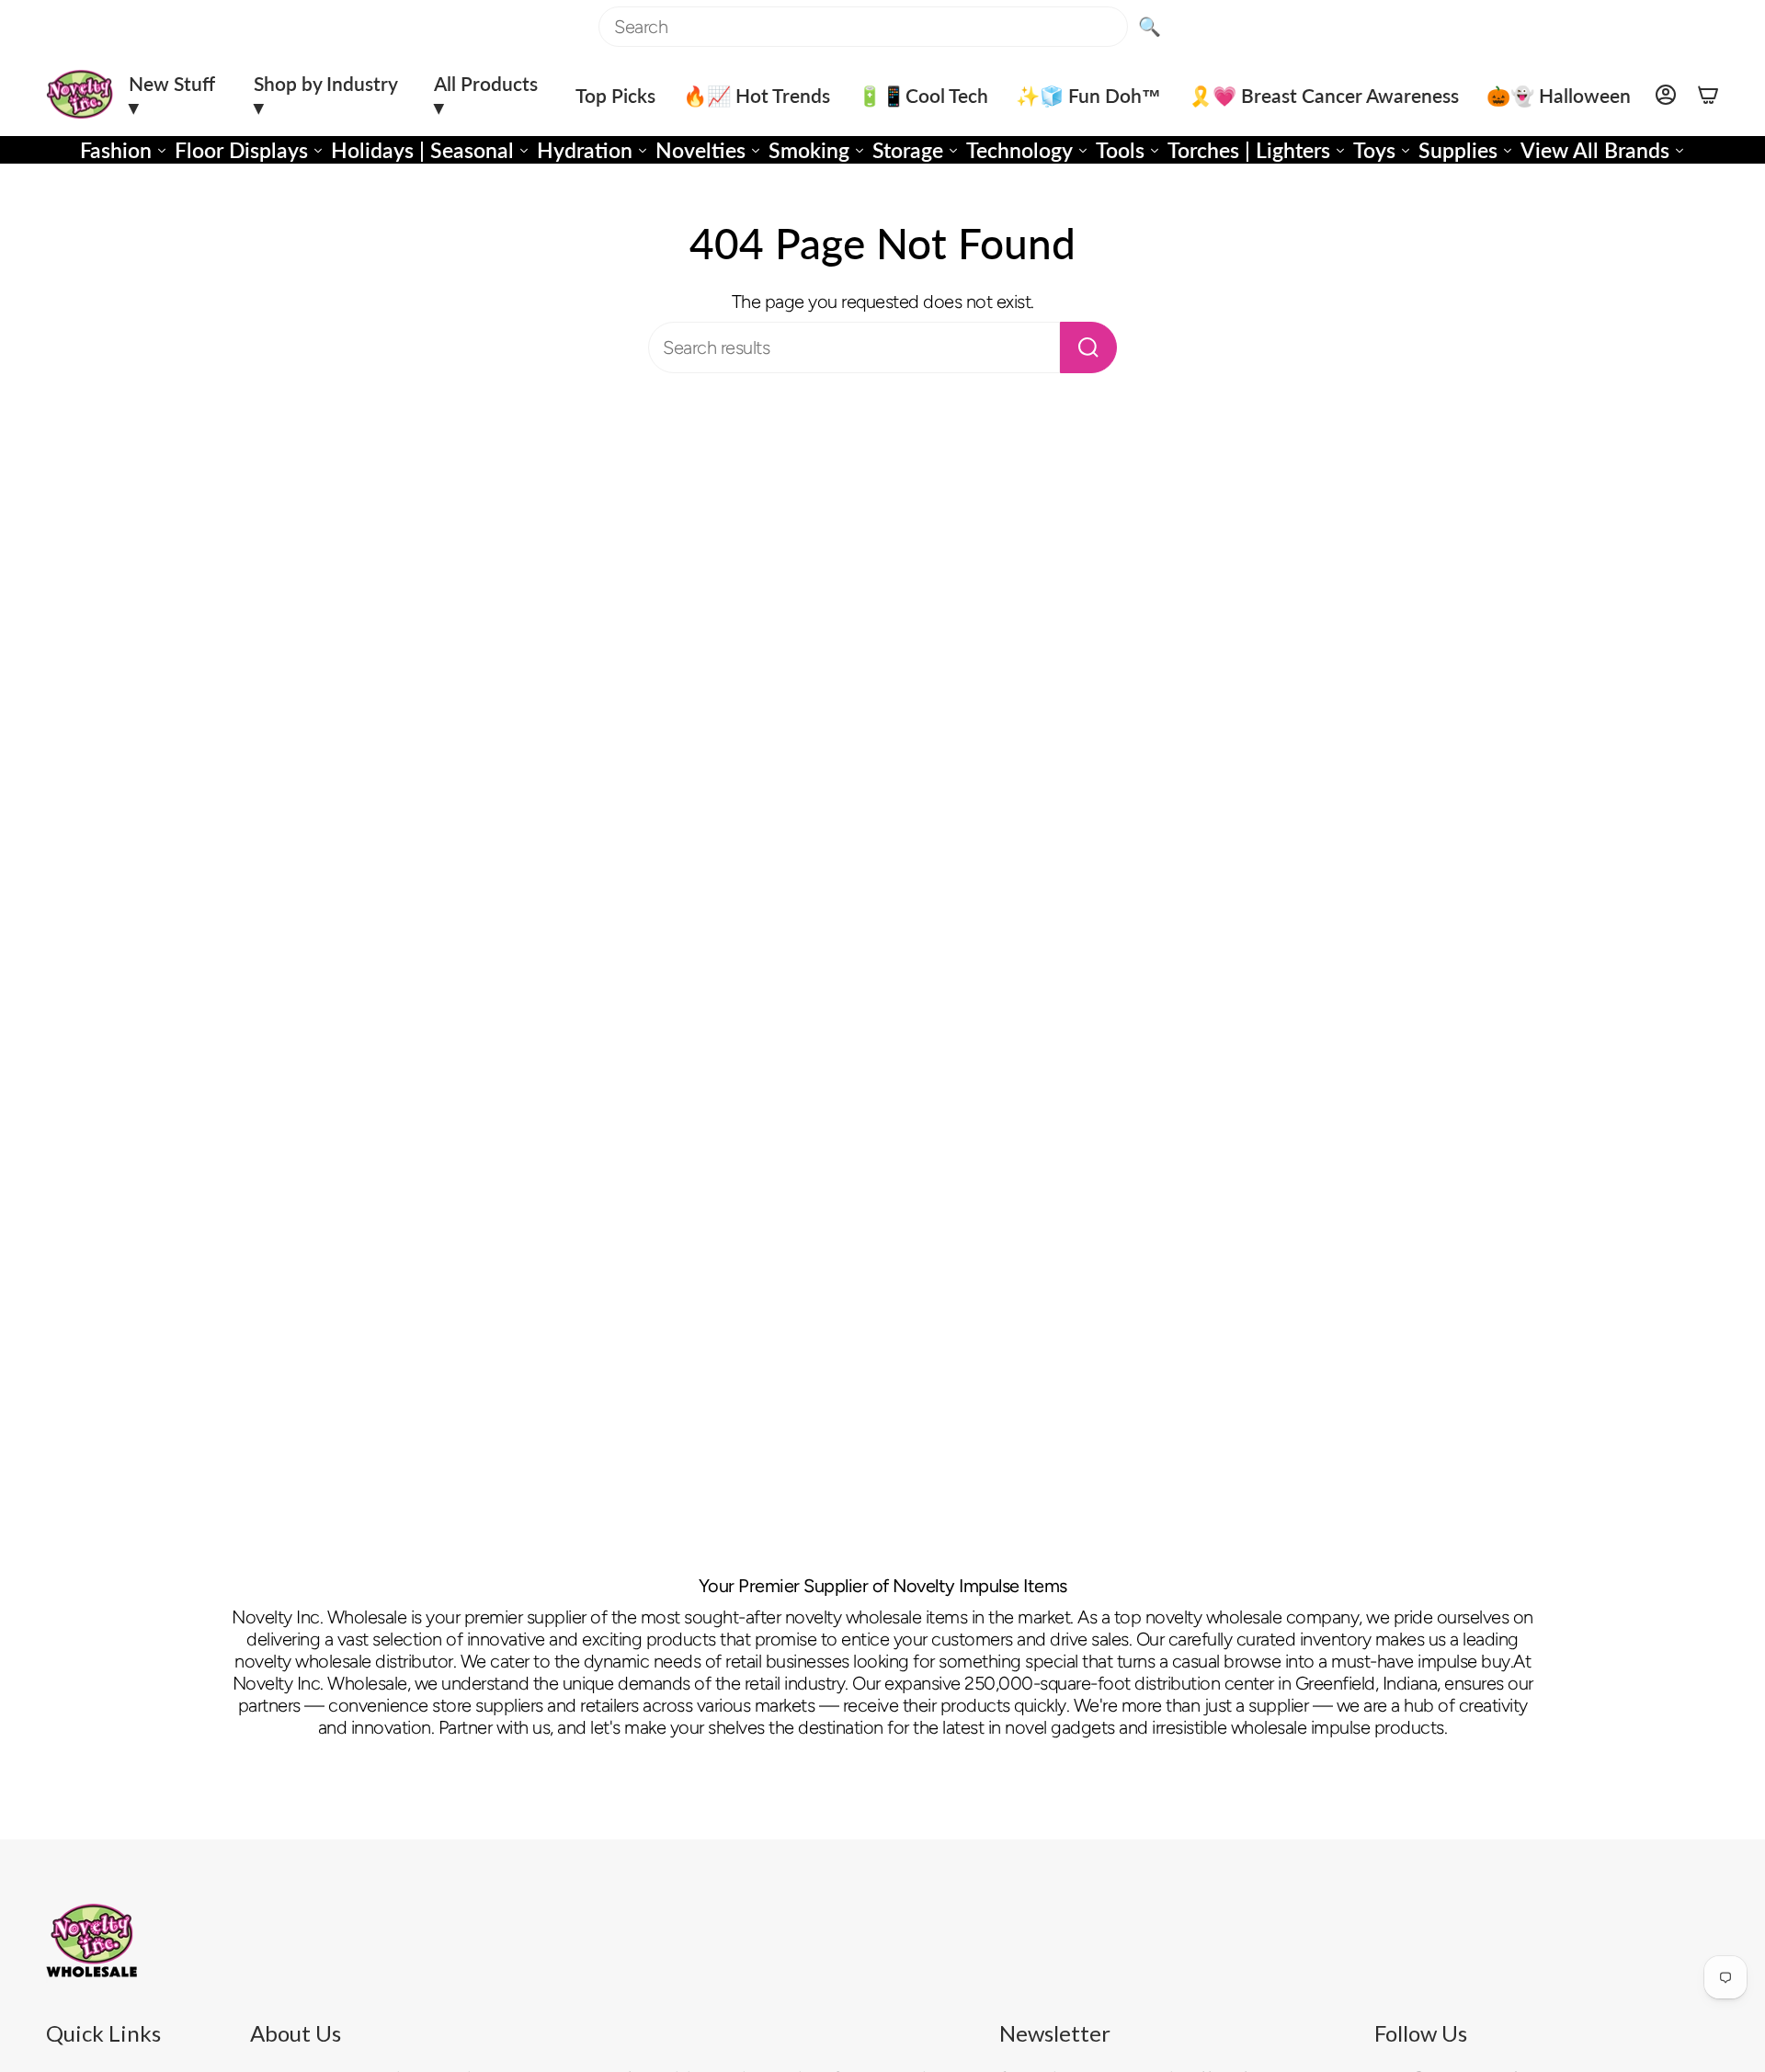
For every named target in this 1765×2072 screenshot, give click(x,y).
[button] (177, 95)
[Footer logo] (92, 1941)
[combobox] (863, 27)
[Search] (1088, 347)
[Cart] (1708, 95)
